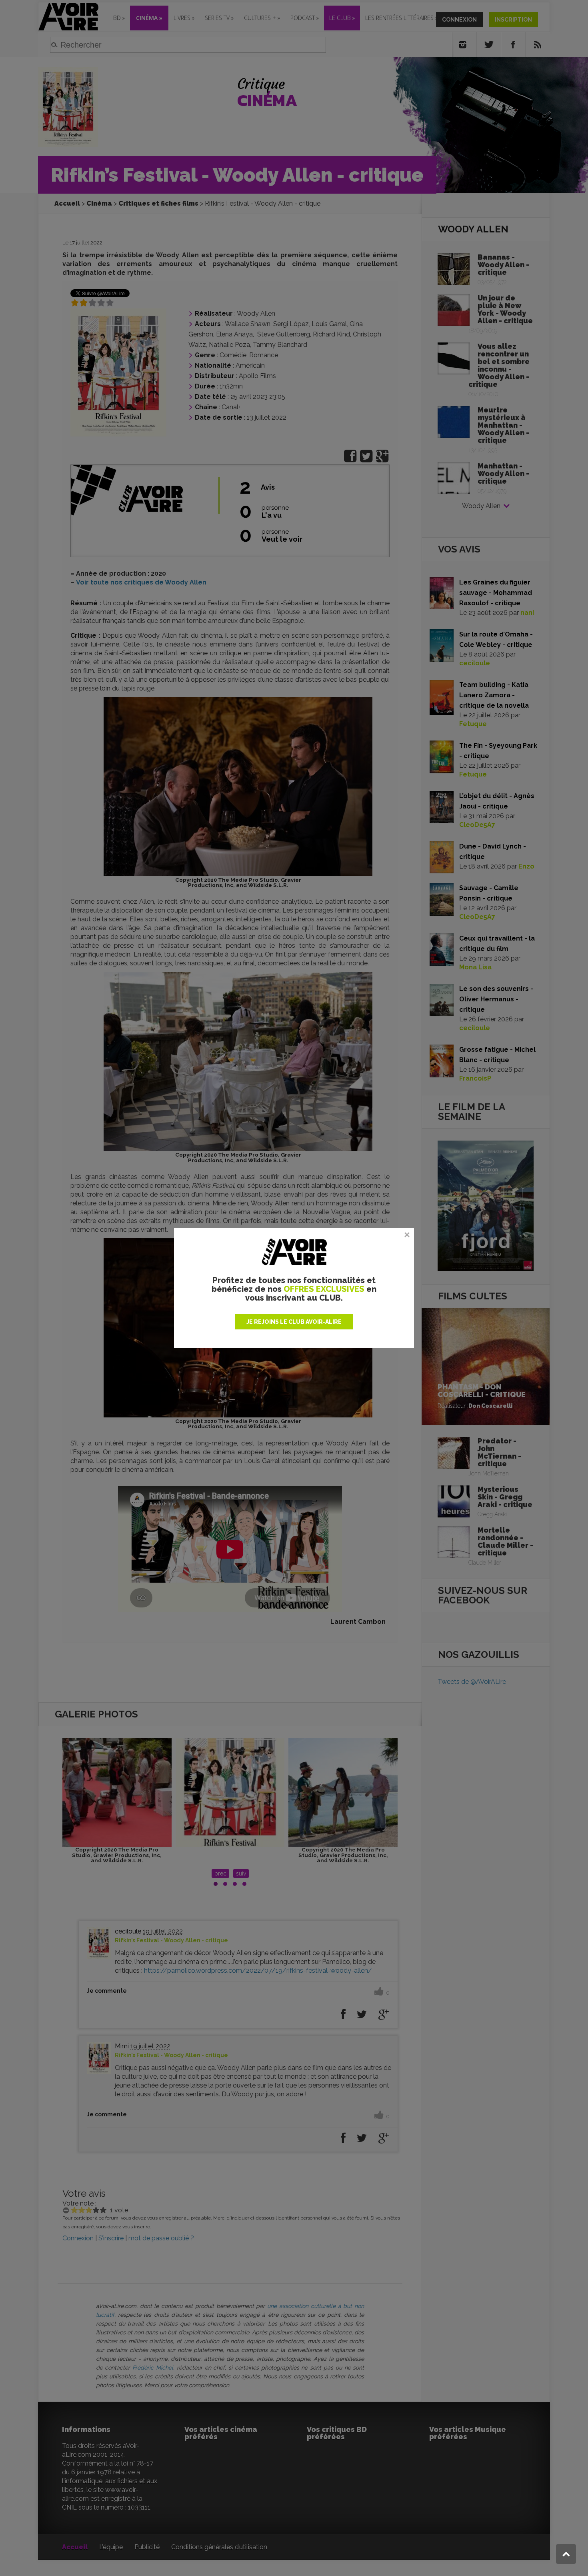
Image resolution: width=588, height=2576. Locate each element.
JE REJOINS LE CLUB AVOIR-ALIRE (294, 1322)
